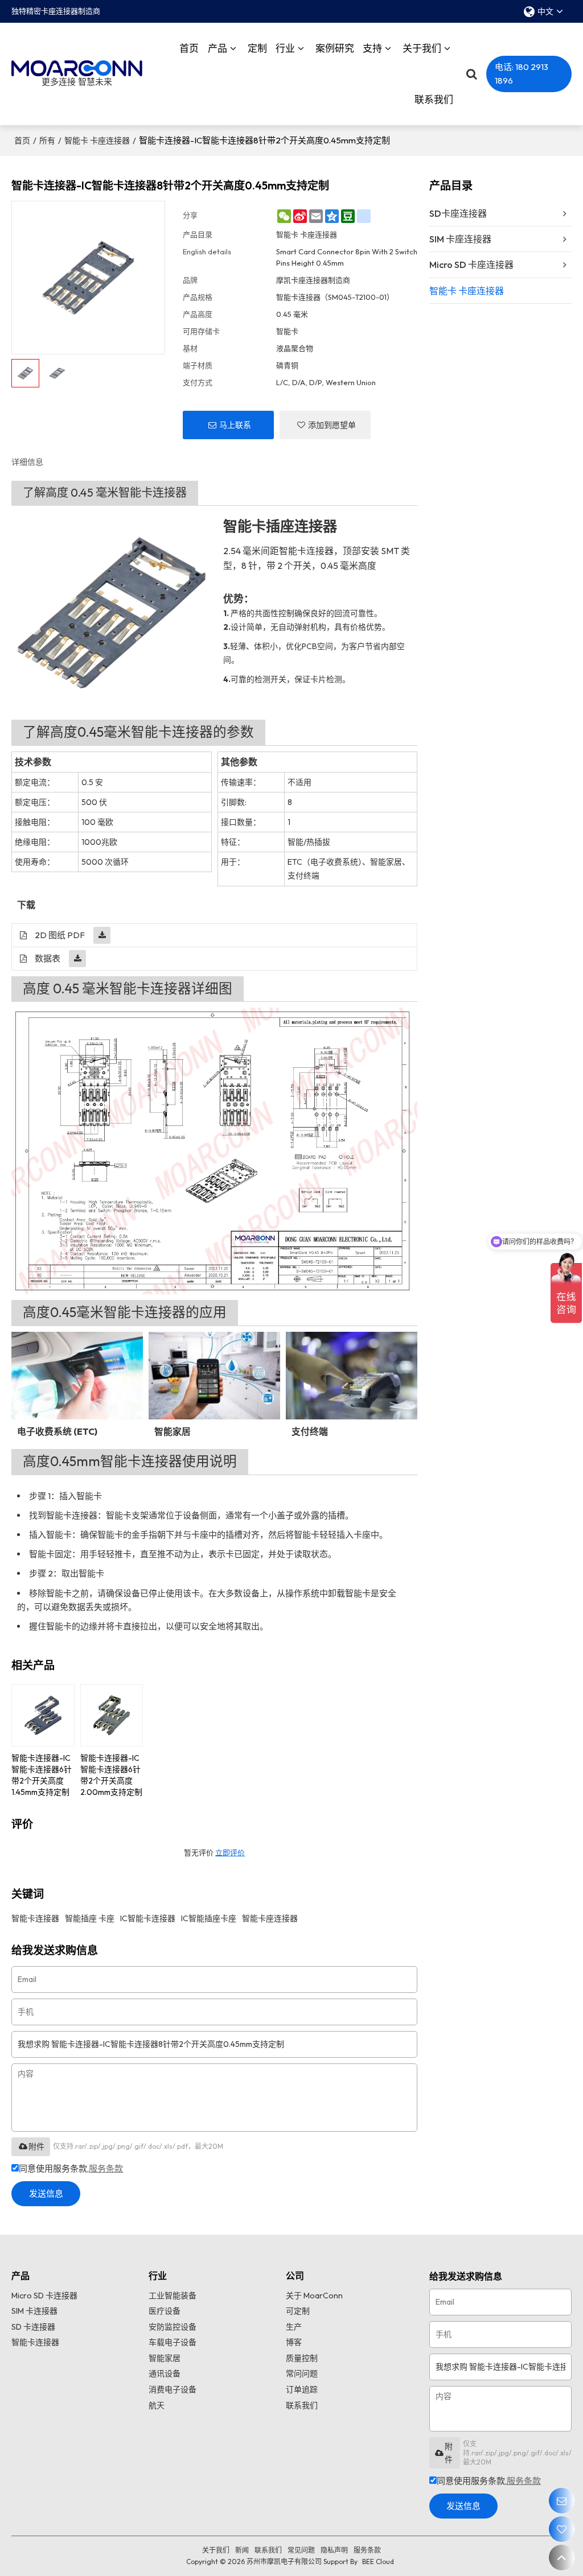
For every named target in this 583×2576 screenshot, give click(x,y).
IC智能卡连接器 (148, 1918)
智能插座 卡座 (90, 1918)
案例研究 (335, 48)
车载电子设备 (173, 2342)
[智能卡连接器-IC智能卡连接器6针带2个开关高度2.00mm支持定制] (112, 1716)
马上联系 (235, 425)
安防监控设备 (173, 2327)
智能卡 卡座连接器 (97, 141)
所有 (47, 141)
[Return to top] (562, 2558)
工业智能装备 (173, 2296)
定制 (257, 48)
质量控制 (302, 2358)
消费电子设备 (173, 2389)
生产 (294, 2327)
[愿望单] (562, 2529)
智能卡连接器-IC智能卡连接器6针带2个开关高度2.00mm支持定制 (111, 1775)
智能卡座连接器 (270, 1918)
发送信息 (46, 2193)
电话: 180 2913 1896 (522, 74)
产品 (217, 48)
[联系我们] (562, 2501)
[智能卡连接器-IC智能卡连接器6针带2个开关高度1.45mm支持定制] (43, 1716)
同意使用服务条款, (71, 2168)
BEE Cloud (378, 2561)
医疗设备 (165, 2311)
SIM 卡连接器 (34, 2311)
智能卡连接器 (35, 1918)
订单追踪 (302, 2389)
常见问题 (301, 2550)
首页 (189, 48)
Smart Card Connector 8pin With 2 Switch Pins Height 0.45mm (347, 257)
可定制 (298, 2311)
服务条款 (106, 2168)
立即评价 (230, 1852)
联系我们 (434, 99)
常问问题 (302, 2373)
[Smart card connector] (112, 613)
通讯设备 (165, 2373)
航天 (157, 2405)
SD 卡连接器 (33, 2327)
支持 (372, 48)
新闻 (242, 2550)
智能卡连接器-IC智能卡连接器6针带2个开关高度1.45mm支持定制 (42, 1775)
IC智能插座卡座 (209, 1918)
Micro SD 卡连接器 (44, 2296)
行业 (285, 48)
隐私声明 (334, 2550)
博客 (294, 2342)
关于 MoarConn (314, 2296)
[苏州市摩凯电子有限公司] (77, 69)
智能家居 (165, 2358)
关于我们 (422, 48)
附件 (36, 2146)
